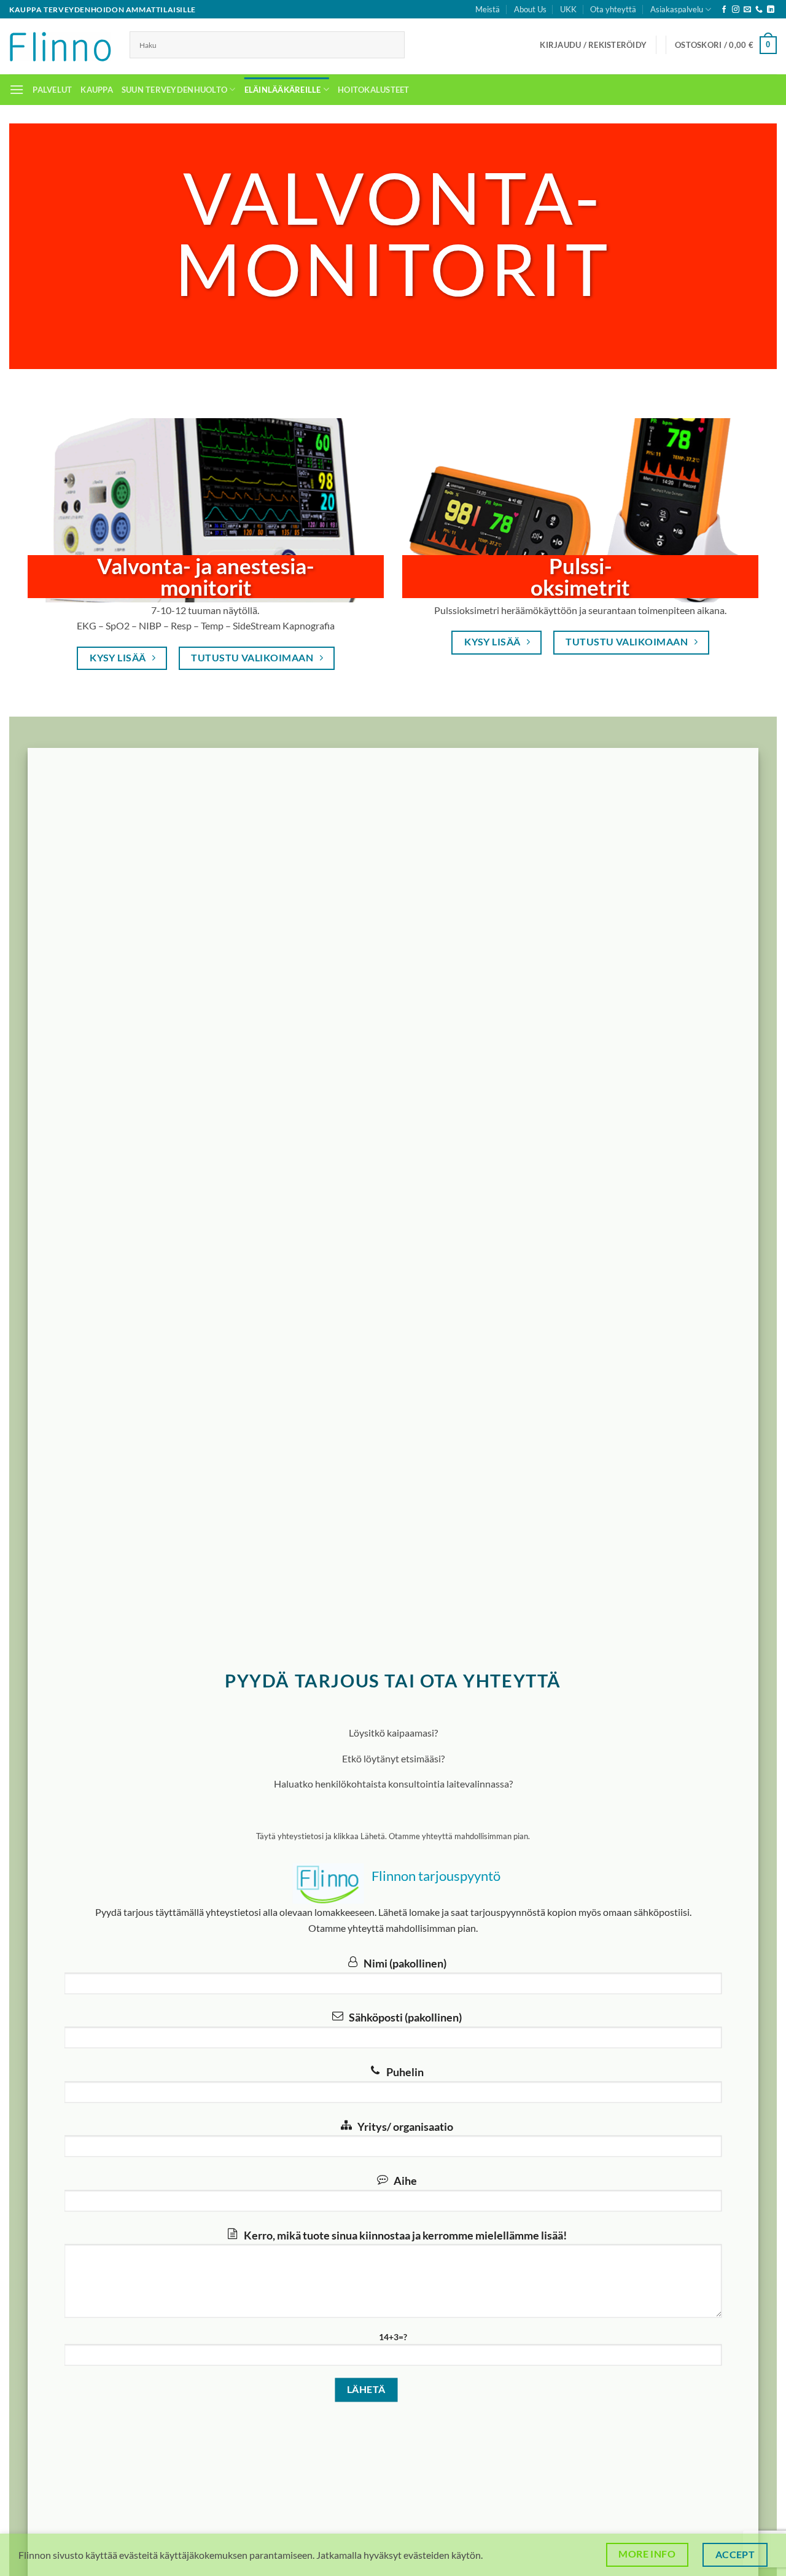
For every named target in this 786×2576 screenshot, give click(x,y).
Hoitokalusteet (374, 90)
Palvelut (52, 90)
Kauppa (97, 90)
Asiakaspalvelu (677, 9)
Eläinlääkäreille (283, 90)
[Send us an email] (747, 10)
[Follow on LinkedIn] (771, 10)
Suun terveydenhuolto (174, 90)
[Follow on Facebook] (724, 10)
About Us (530, 9)
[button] (593, 45)
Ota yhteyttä (613, 9)
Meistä (488, 9)
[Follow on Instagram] (736, 10)
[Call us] (759, 10)
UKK (568, 9)
